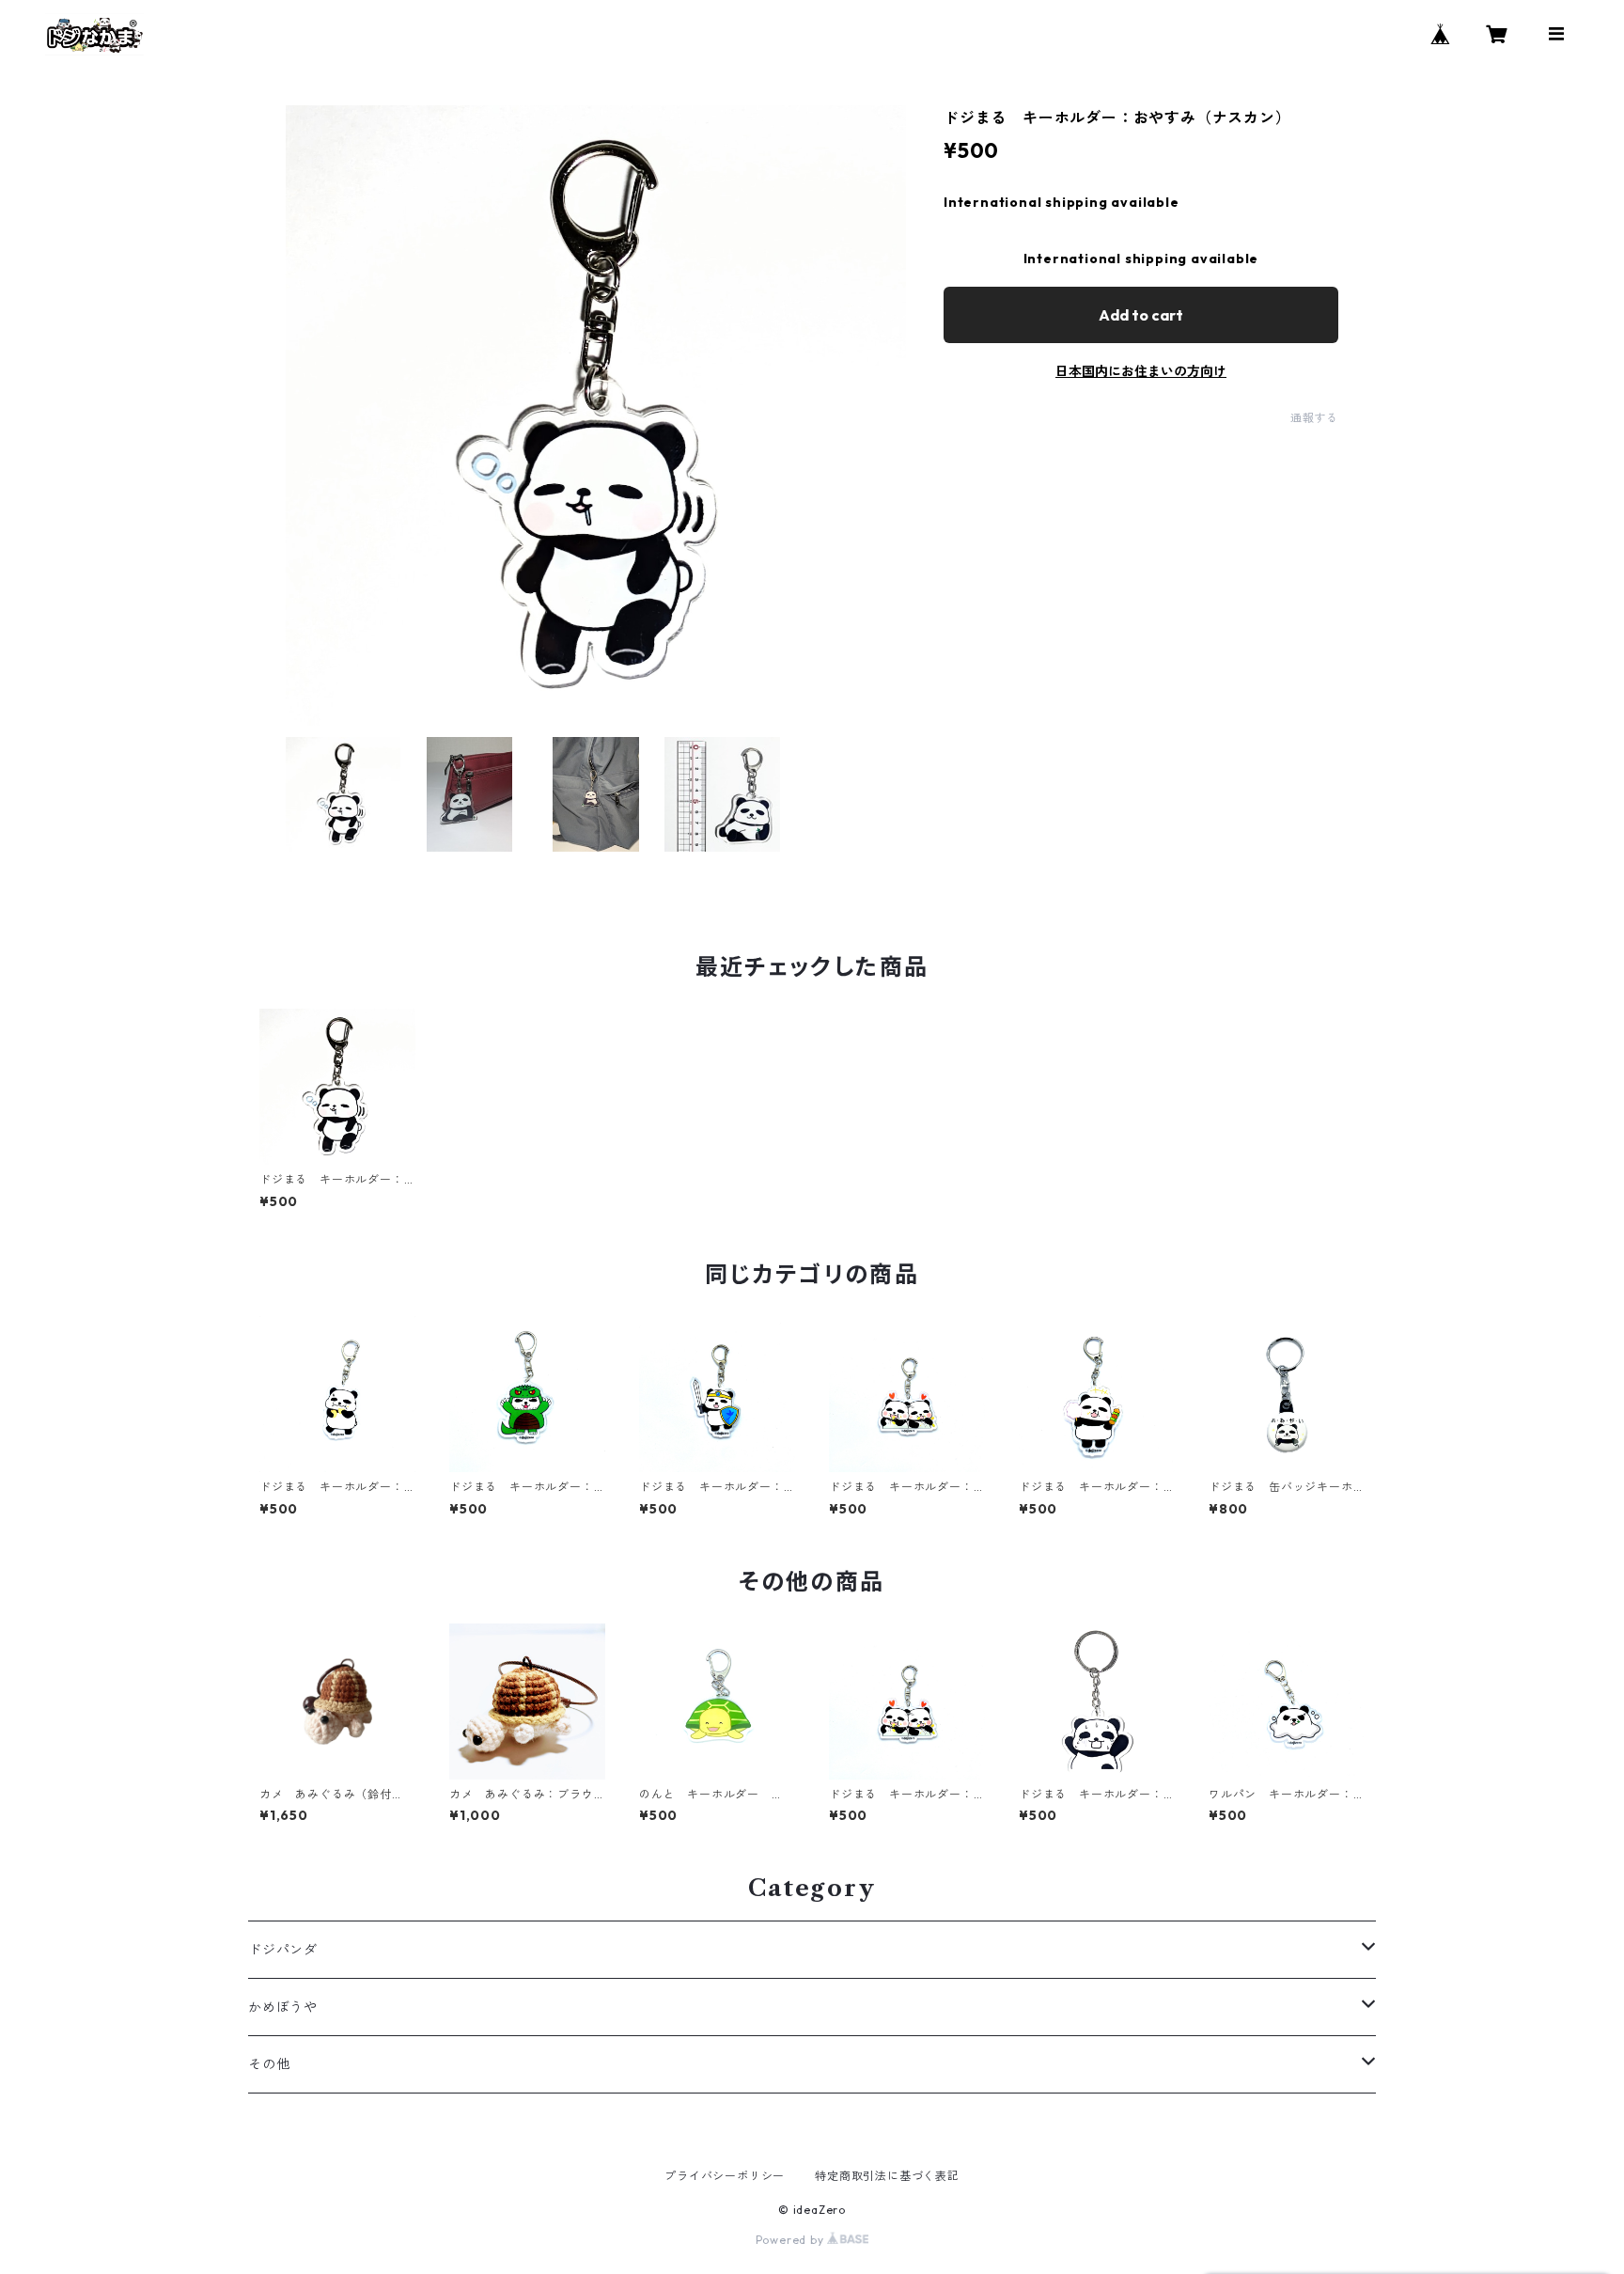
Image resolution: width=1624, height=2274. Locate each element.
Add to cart (1141, 315)
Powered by (792, 2240)
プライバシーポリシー (725, 2176)
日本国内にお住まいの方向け (1141, 371)
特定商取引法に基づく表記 (887, 2176)
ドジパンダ (283, 1950)
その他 (269, 2064)
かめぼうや (283, 2007)
